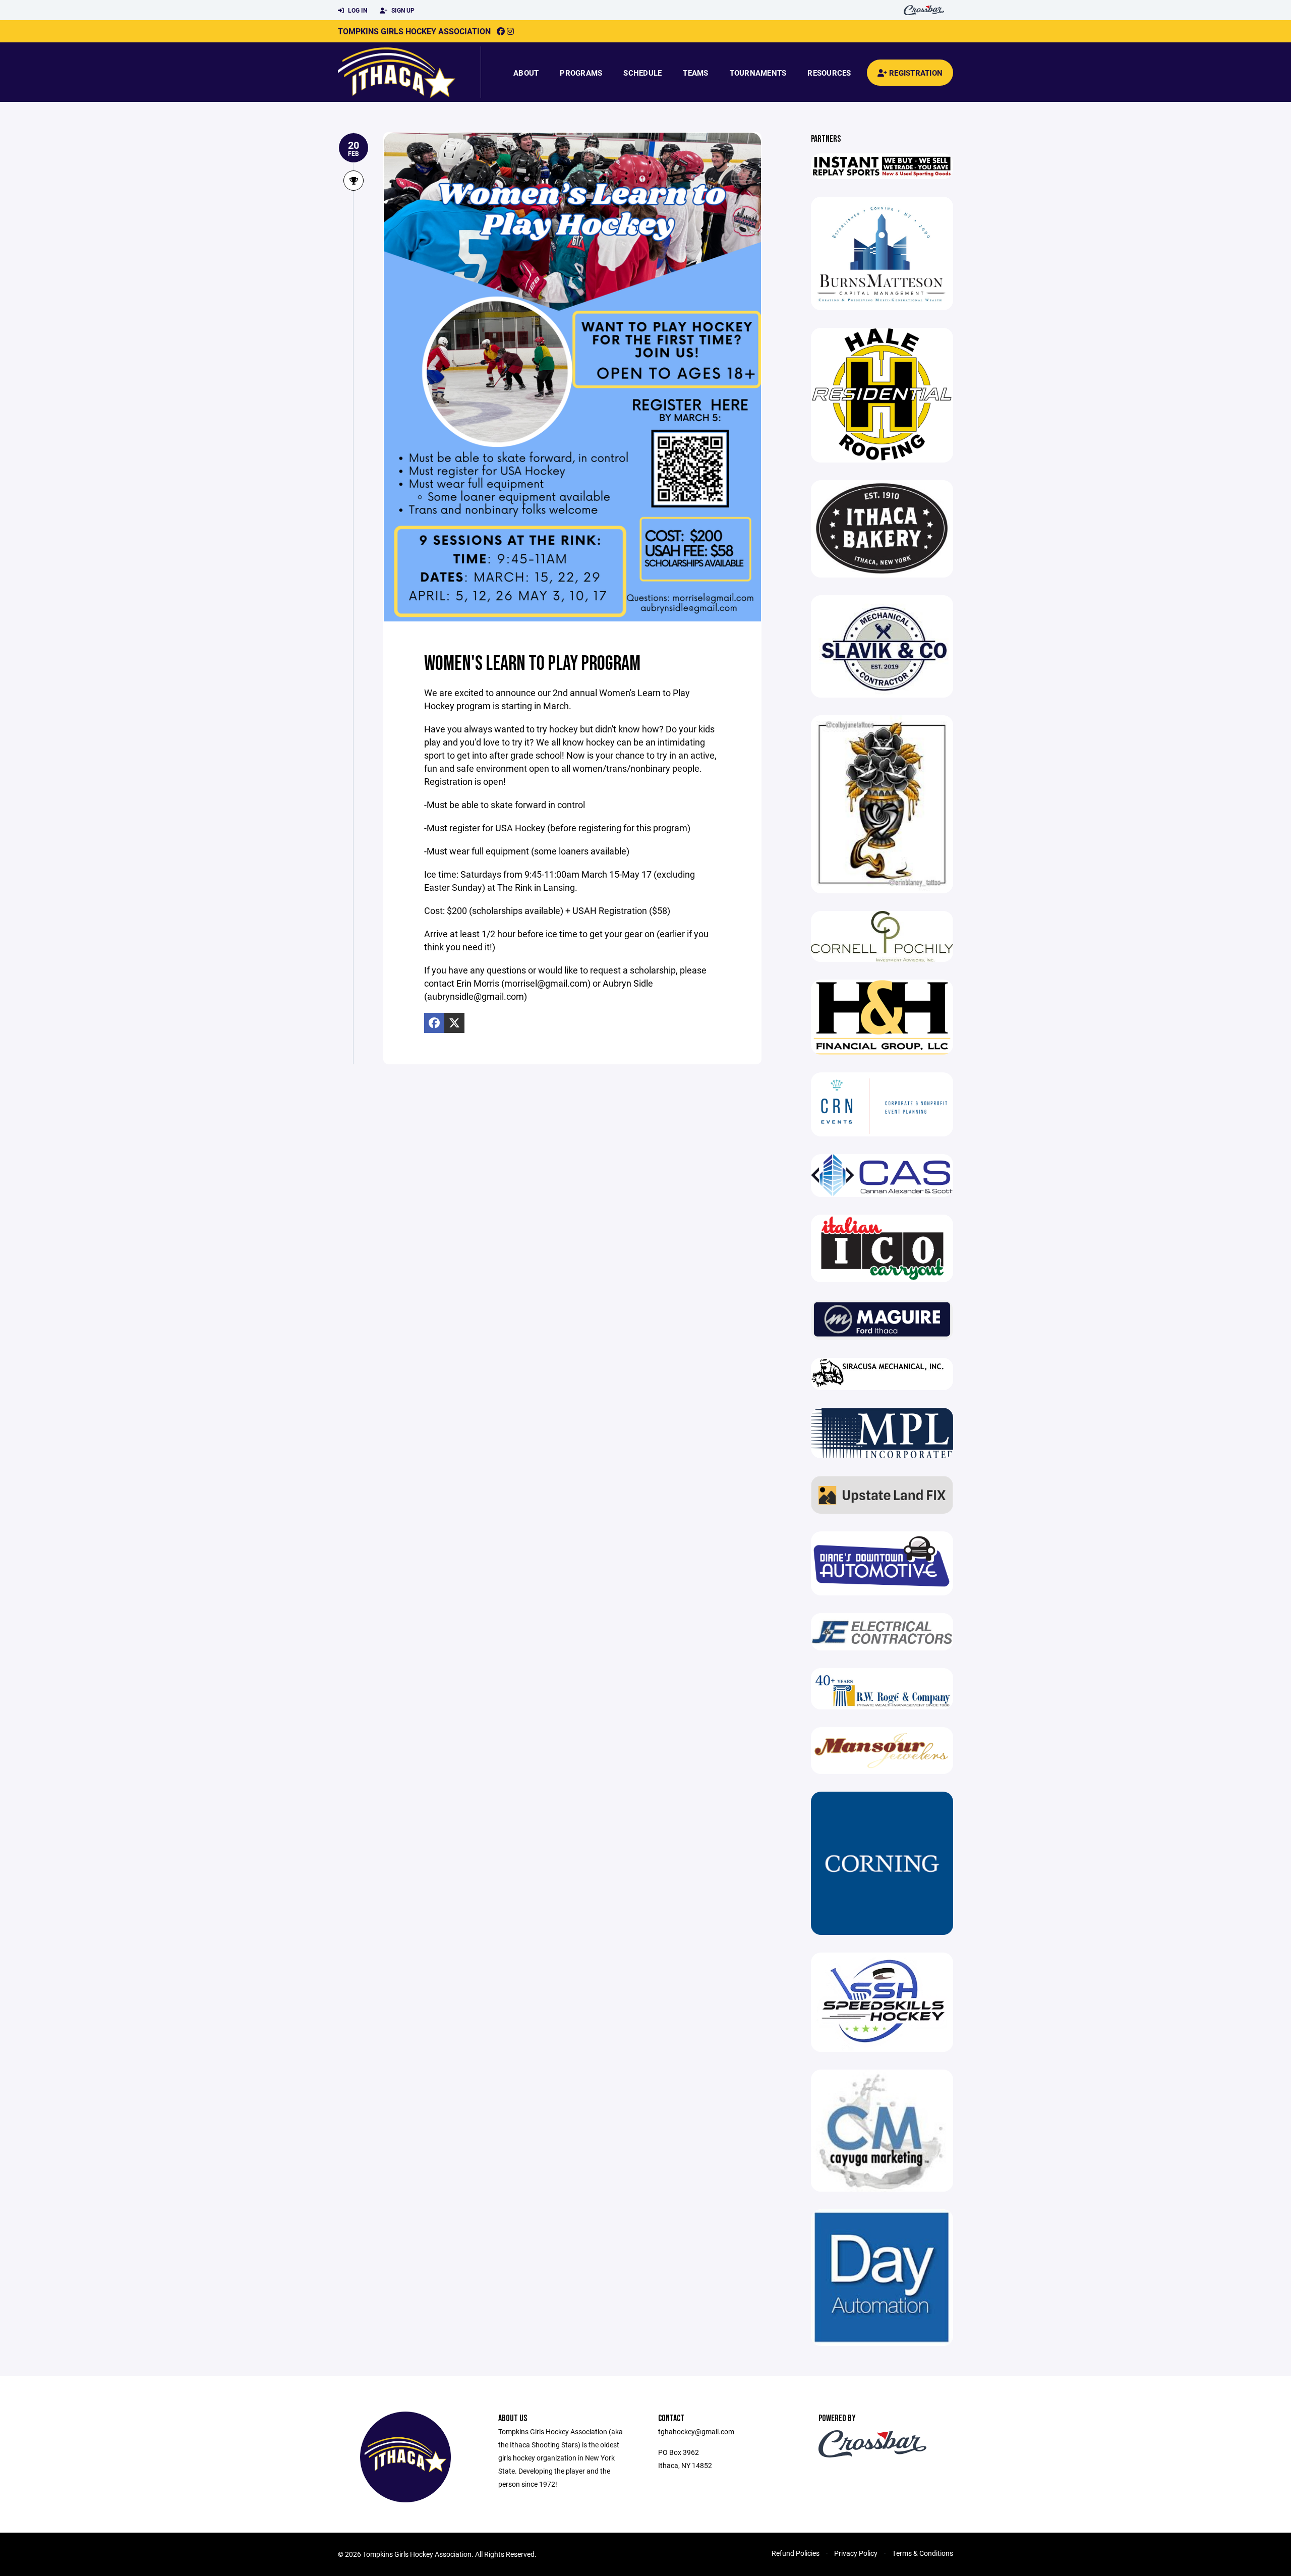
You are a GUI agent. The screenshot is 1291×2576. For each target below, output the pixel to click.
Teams (695, 73)
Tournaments (758, 73)
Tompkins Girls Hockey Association (414, 31)
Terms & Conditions (923, 2553)
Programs (581, 73)
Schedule (642, 73)
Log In (357, 10)
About (526, 73)
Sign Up (402, 10)
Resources (829, 73)
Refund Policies (796, 2553)
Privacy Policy (856, 2553)
